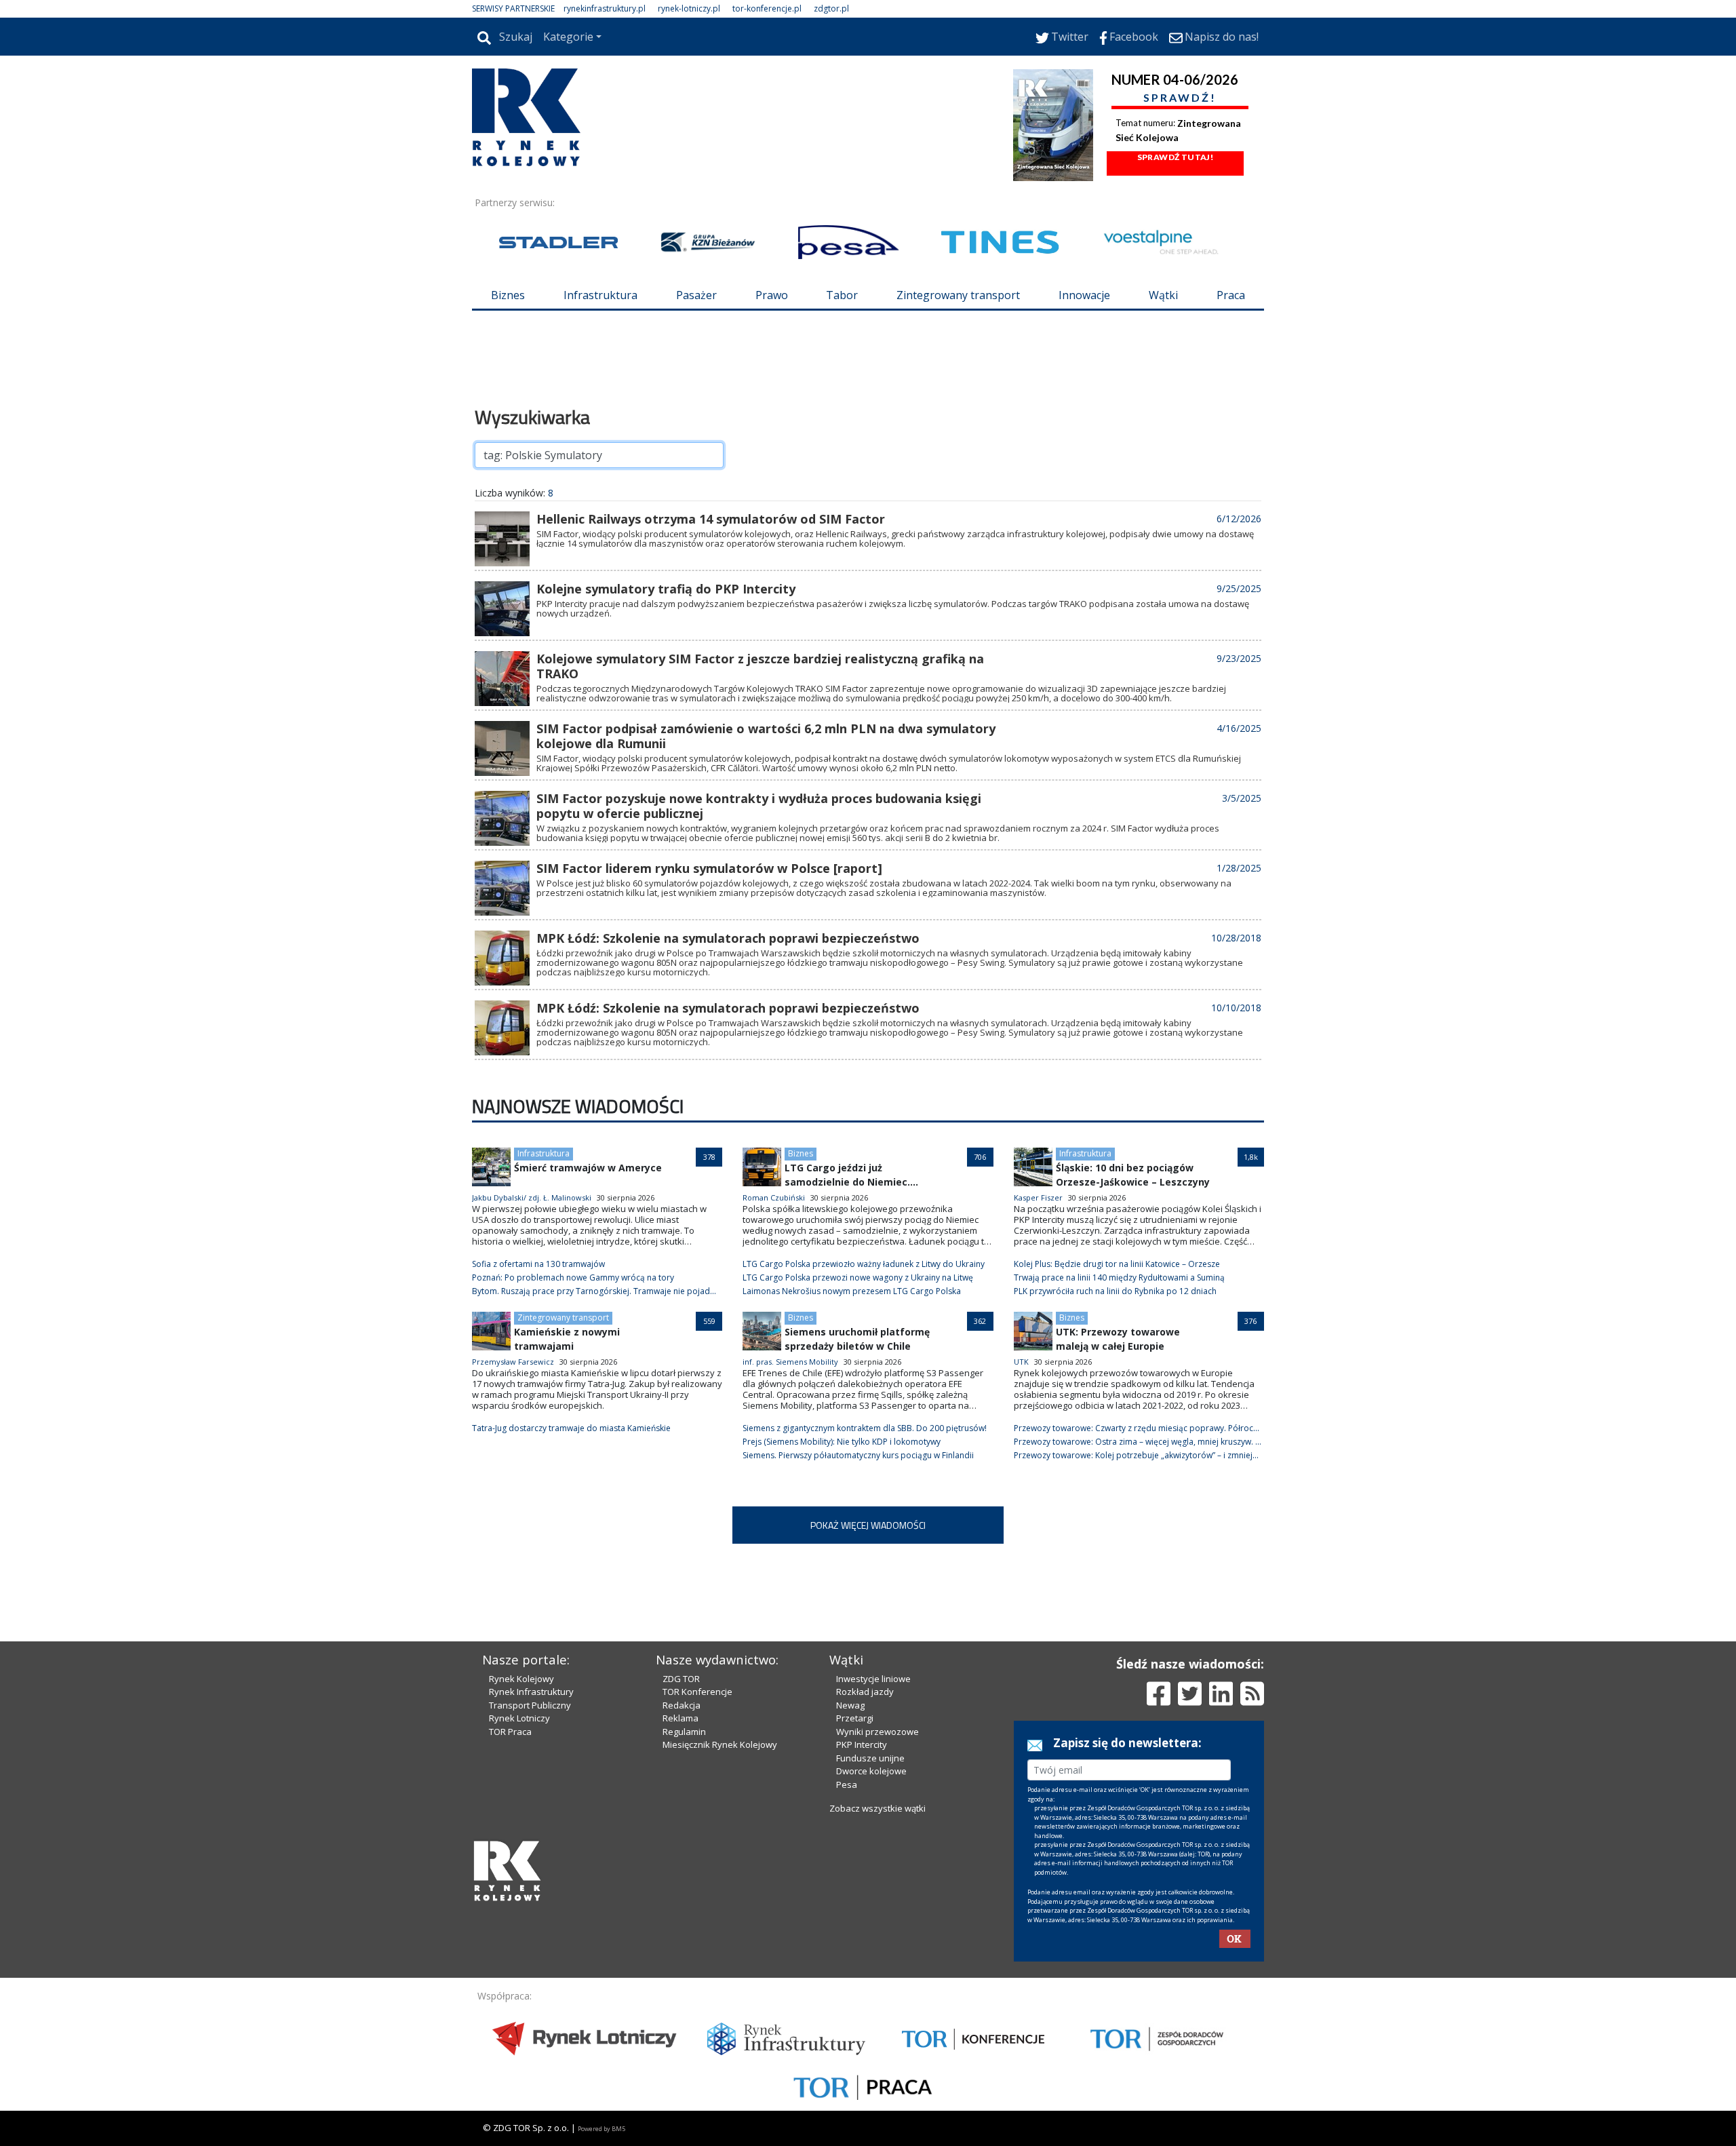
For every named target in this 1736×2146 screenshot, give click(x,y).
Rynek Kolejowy (521, 1679)
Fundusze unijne (870, 1758)
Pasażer (696, 295)
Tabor (842, 295)
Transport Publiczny (530, 1705)
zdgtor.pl (831, 8)
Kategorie (568, 37)
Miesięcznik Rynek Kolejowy (720, 1744)
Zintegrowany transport (958, 295)
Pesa (847, 1784)
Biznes (508, 295)
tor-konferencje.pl (767, 8)
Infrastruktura (600, 295)
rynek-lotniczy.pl (689, 8)
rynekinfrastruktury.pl (605, 8)
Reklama (680, 1718)
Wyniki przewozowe (877, 1732)
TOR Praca (510, 1732)
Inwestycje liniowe (873, 1679)
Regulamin (684, 1732)
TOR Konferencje (697, 1692)
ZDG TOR (681, 1679)
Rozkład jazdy (865, 1692)
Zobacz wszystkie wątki (877, 1808)
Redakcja (682, 1705)
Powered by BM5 (601, 2129)
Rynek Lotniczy (519, 1718)
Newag (850, 1705)
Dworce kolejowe (871, 1771)
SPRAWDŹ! (1180, 97)
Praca (1231, 295)
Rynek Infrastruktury (531, 1692)
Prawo (772, 295)
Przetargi (855, 1718)
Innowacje (1084, 295)
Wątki (1163, 295)
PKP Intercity (862, 1744)
